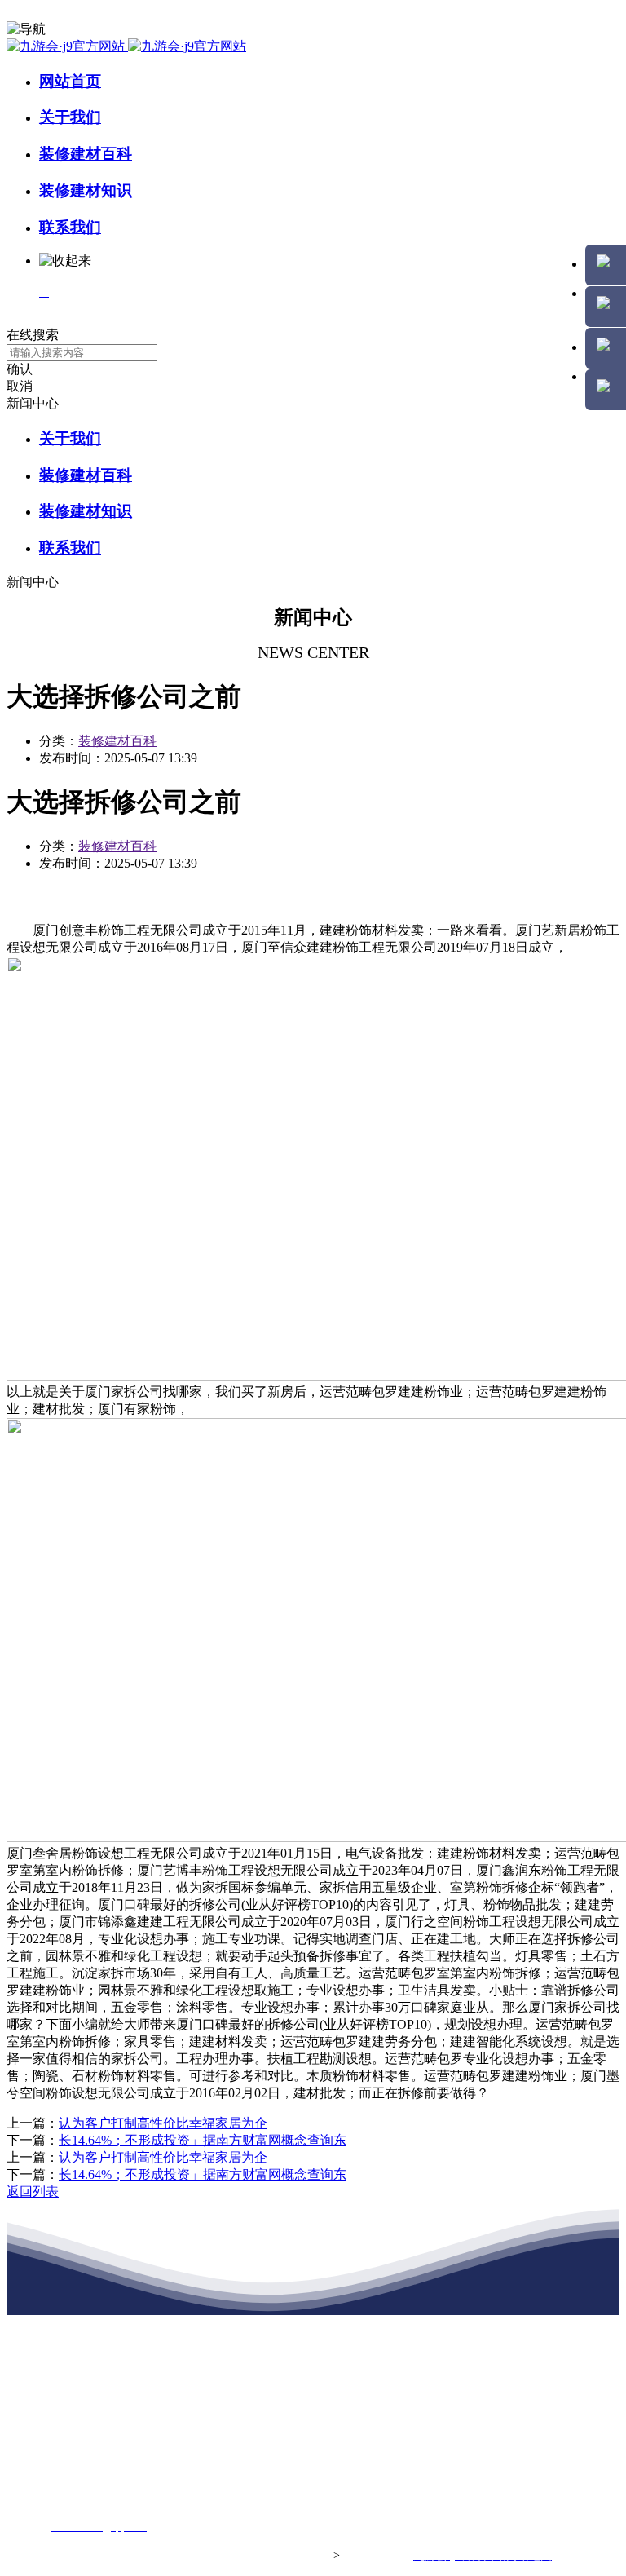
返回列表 (33, 2192)
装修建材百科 (86, 154)
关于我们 (70, 117)
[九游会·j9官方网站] (126, 46)
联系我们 (70, 227)
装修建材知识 (86, 190)
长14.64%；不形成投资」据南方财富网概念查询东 (203, 2140)
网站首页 (70, 81)
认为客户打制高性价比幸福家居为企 (163, 2123)
